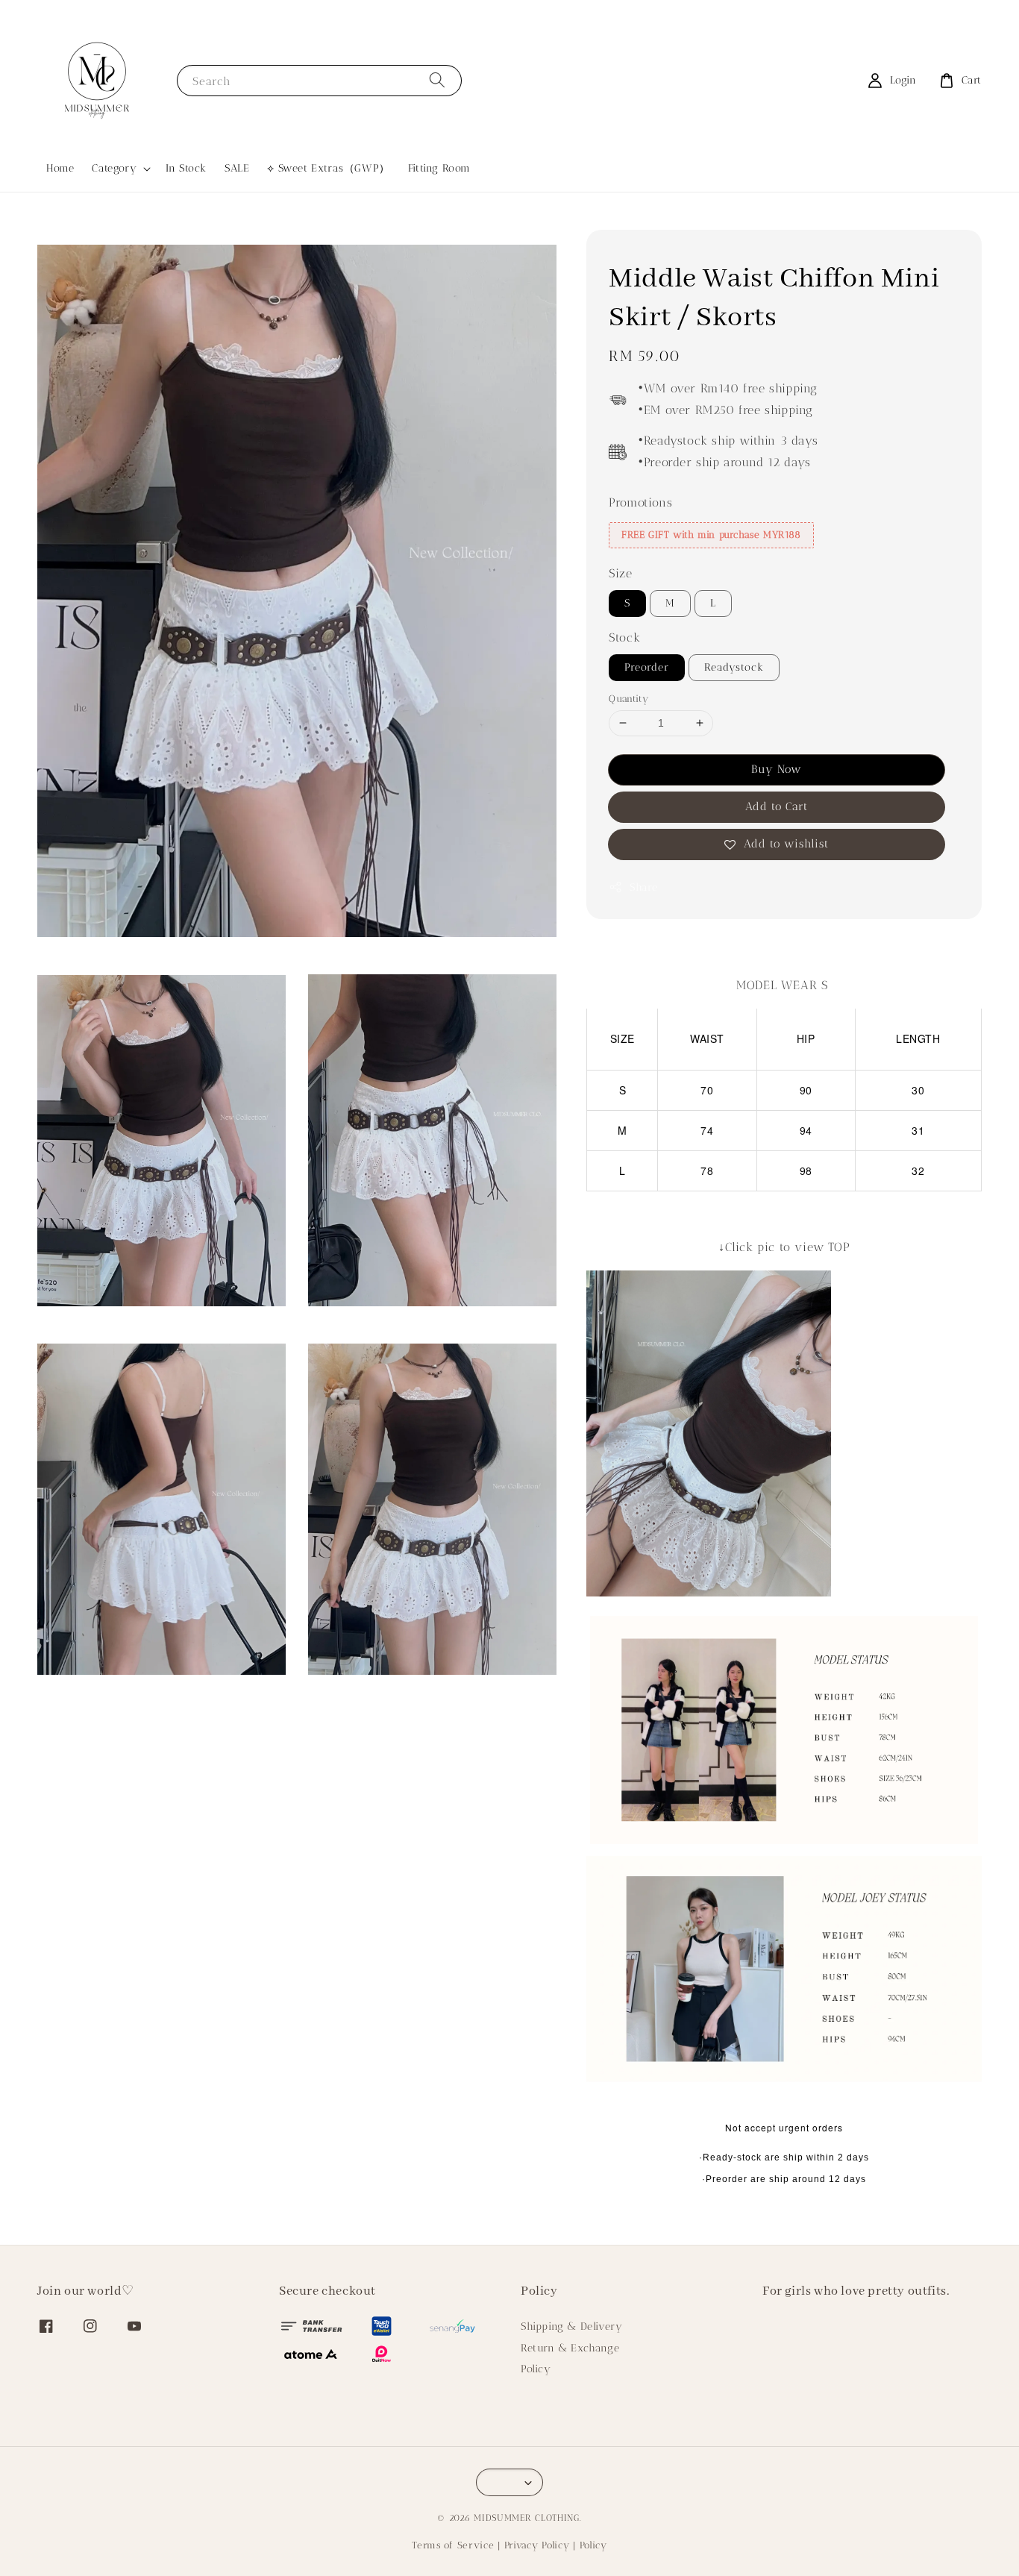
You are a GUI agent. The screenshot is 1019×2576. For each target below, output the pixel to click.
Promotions (640, 502)
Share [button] (643, 887)
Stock (624, 637)
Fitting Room (439, 168)
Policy (536, 2369)
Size (620, 573)
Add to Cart (777, 806)
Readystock (734, 667)
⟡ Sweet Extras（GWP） (328, 168)
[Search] (437, 80)
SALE (237, 168)
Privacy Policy (537, 2545)
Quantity (628, 698)
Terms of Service (453, 2545)
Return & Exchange (570, 2348)
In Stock (186, 168)
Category (114, 168)
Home (60, 168)
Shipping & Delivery (571, 2326)
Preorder (647, 667)
